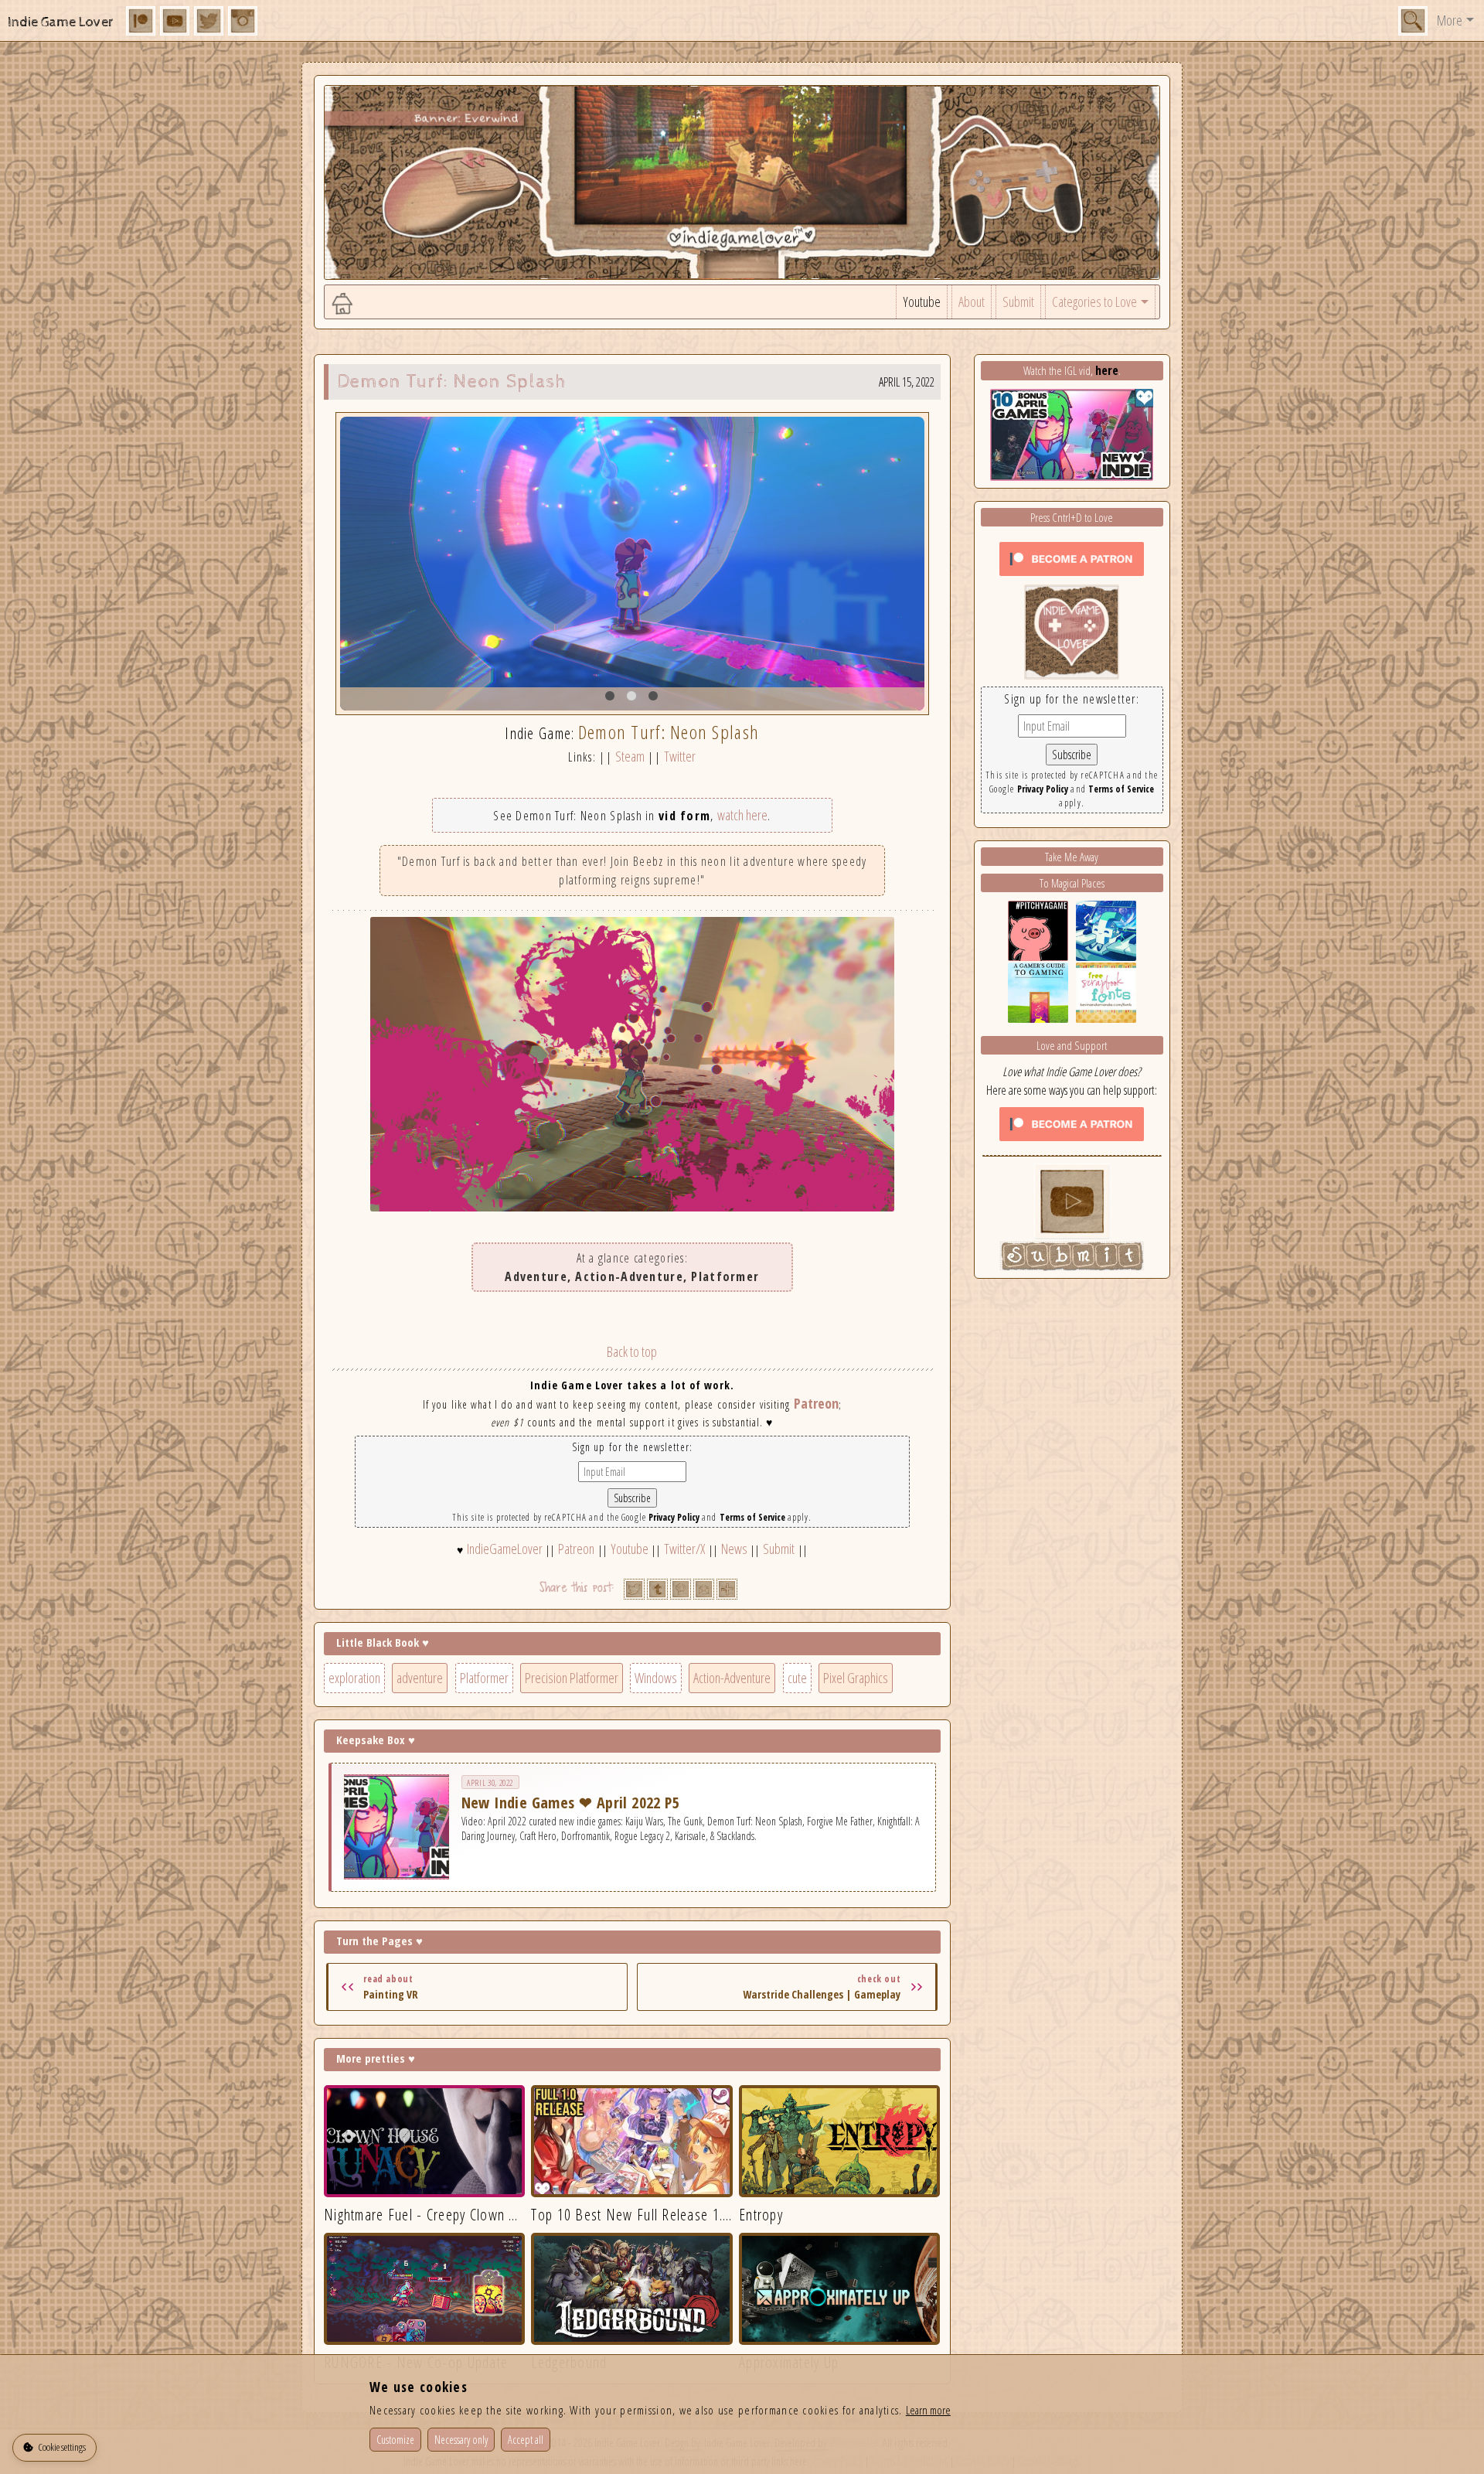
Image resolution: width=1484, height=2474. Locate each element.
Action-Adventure (732, 1678)
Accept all (526, 2440)
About (972, 302)
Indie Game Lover (61, 22)
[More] (727, 1589)
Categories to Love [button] (1094, 302)
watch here (742, 815)
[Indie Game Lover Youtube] (1072, 630)
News (734, 1549)
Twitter (680, 756)
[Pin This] (681, 1589)
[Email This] (704, 1589)
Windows (656, 1678)
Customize (395, 2440)
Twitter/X (684, 1549)
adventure (420, 1678)
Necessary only (461, 2440)
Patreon (816, 1403)
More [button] (1450, 20)
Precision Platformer (572, 1678)
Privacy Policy (674, 1517)
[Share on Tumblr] (657, 1589)
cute (797, 1678)
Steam (630, 756)
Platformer (484, 1678)
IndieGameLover (505, 1549)
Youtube (922, 302)
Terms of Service (752, 1517)
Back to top (632, 1351)
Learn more (928, 2410)
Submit (1018, 302)
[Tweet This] (634, 1589)
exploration (354, 1678)
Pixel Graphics (856, 1678)
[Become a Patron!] (1072, 557)
